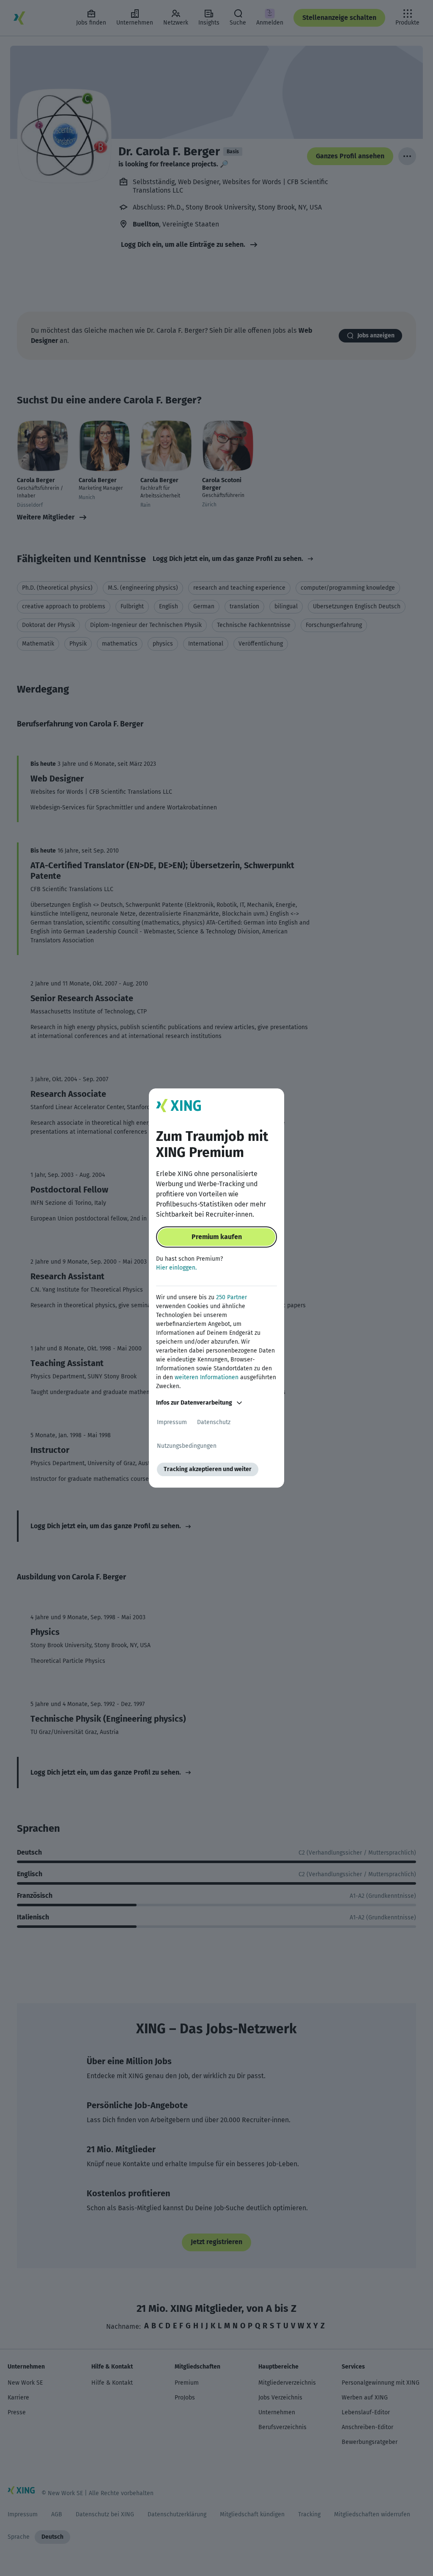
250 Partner (232, 1297)
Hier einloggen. (176, 1268)
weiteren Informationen (207, 1377)
